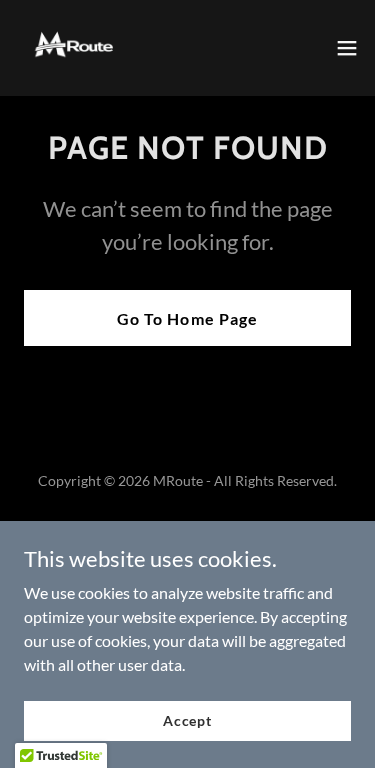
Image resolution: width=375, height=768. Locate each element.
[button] (347, 48)
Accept (187, 720)
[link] (76, 48)
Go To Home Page (187, 318)
